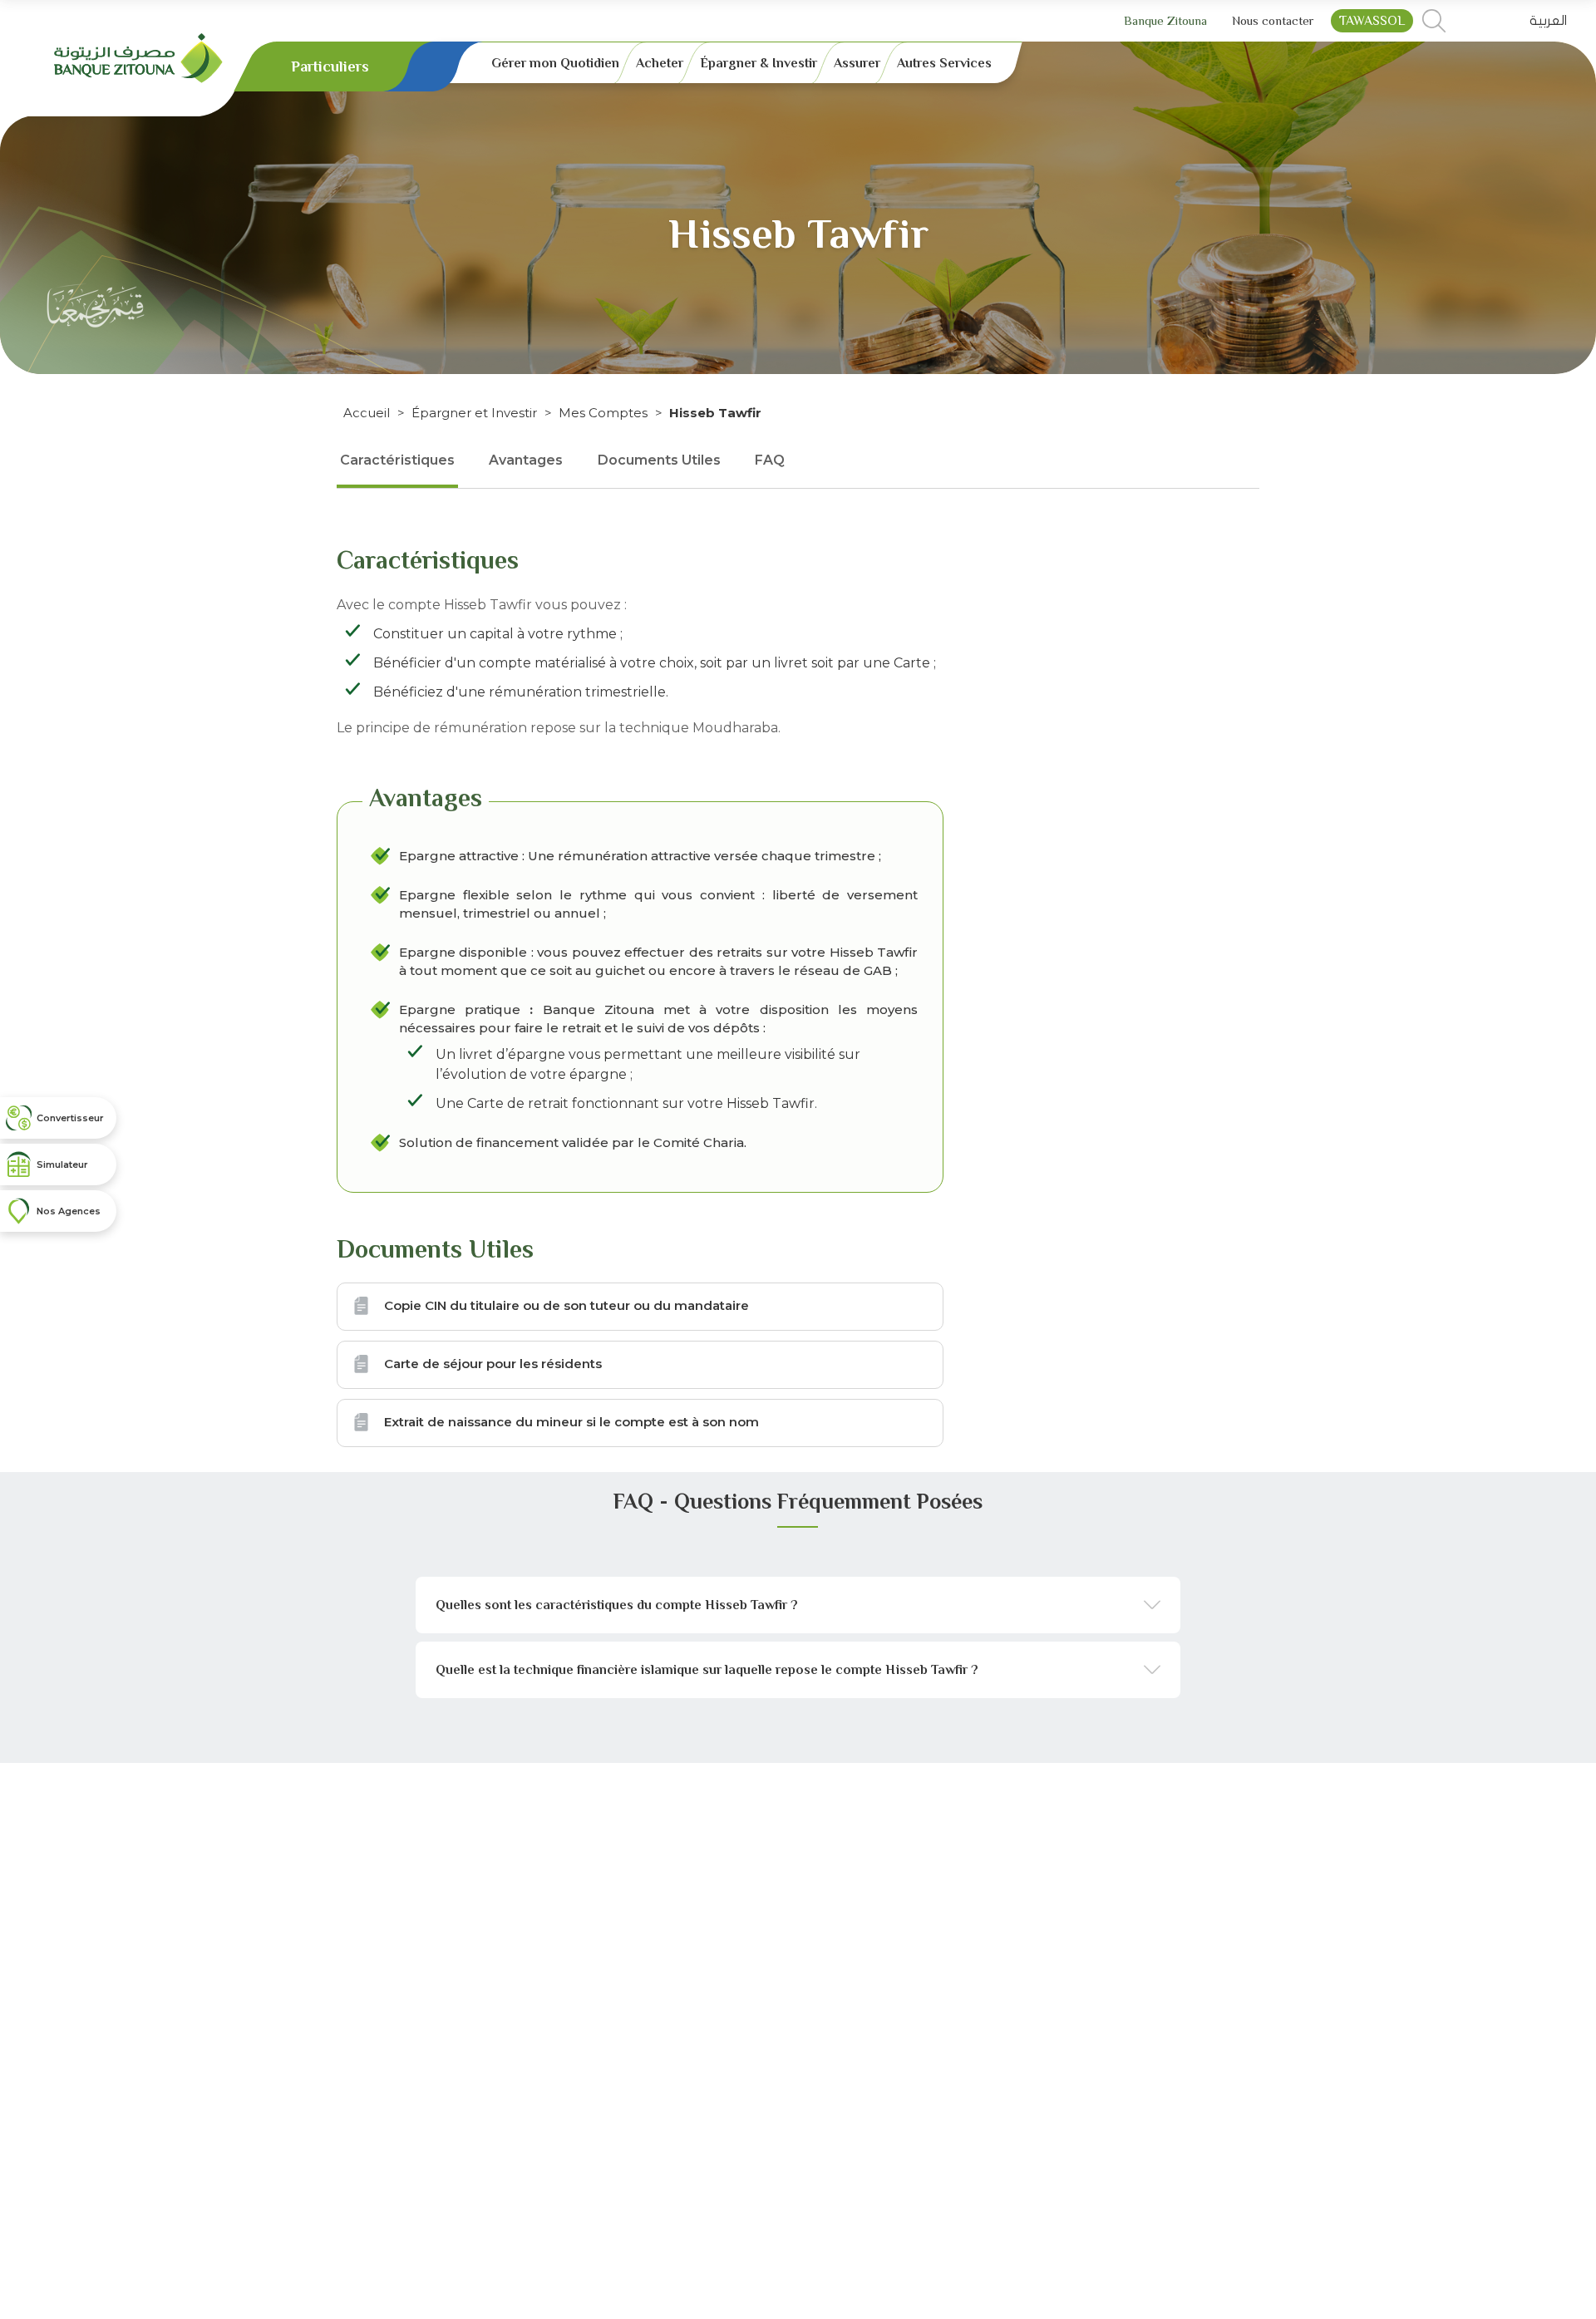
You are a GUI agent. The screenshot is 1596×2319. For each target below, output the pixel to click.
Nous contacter (1273, 20)
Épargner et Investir (474, 413)
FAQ (770, 460)
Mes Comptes (603, 413)
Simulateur (62, 1164)
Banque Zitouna (1165, 20)
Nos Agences (69, 1211)
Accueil (367, 413)
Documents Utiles (659, 460)
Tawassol (1372, 21)
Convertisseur (70, 1118)
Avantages (526, 460)
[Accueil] (138, 57)
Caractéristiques (397, 460)
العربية (1548, 21)
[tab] (798, 1605)
